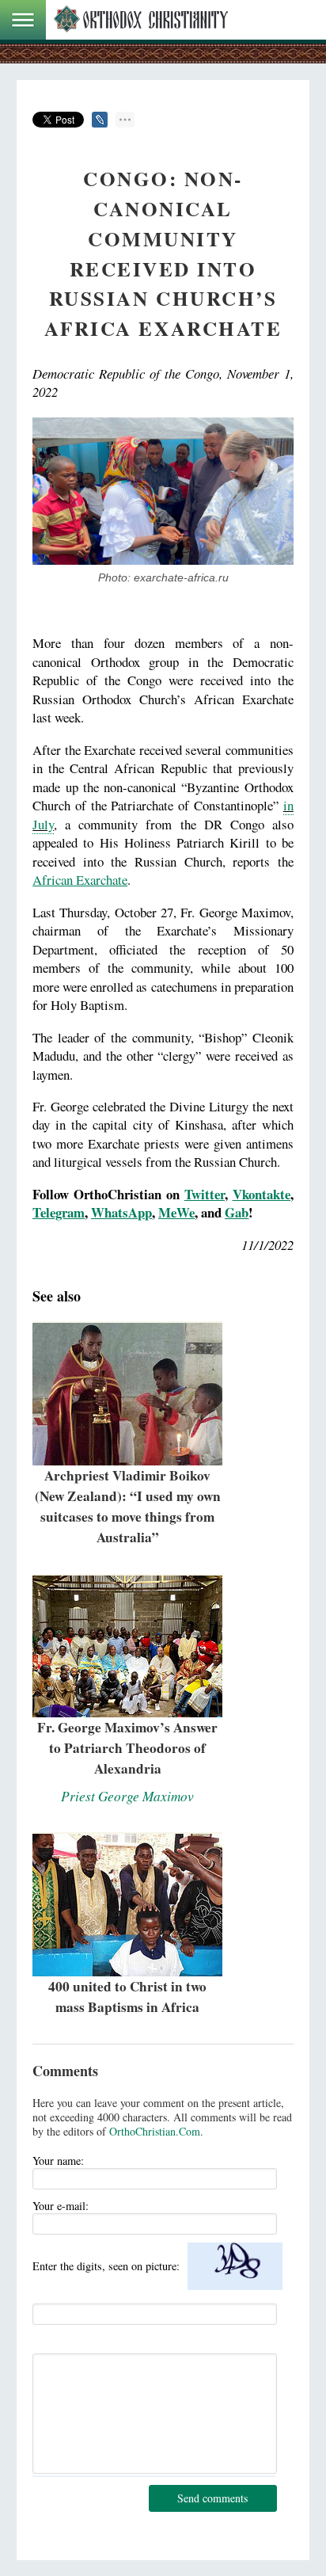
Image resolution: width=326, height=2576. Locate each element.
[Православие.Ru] (141, 20)
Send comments (212, 2498)
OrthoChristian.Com (155, 2131)
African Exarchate (80, 880)
